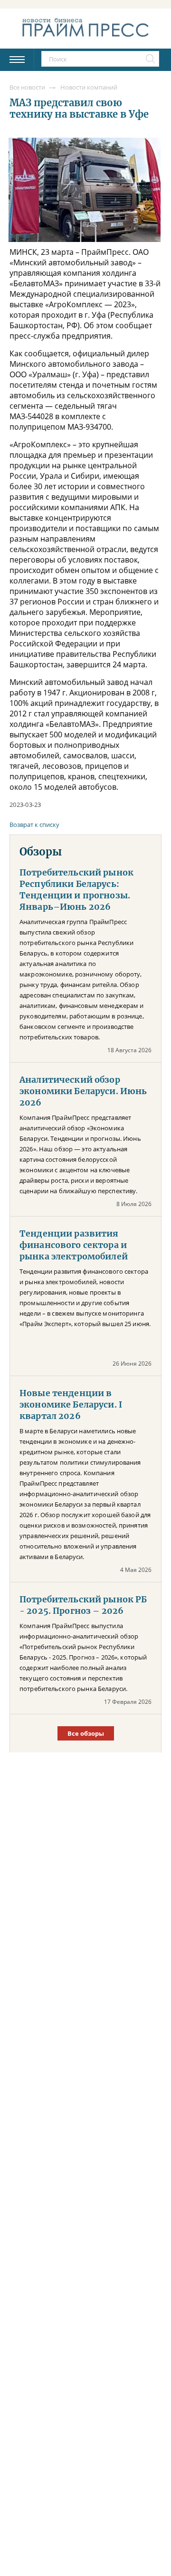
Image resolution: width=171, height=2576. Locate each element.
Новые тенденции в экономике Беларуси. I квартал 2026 (71, 1405)
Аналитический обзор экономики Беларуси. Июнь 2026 (83, 1091)
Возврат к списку (34, 825)
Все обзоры (86, 1733)
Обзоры (41, 852)
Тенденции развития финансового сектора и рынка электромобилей (74, 1245)
